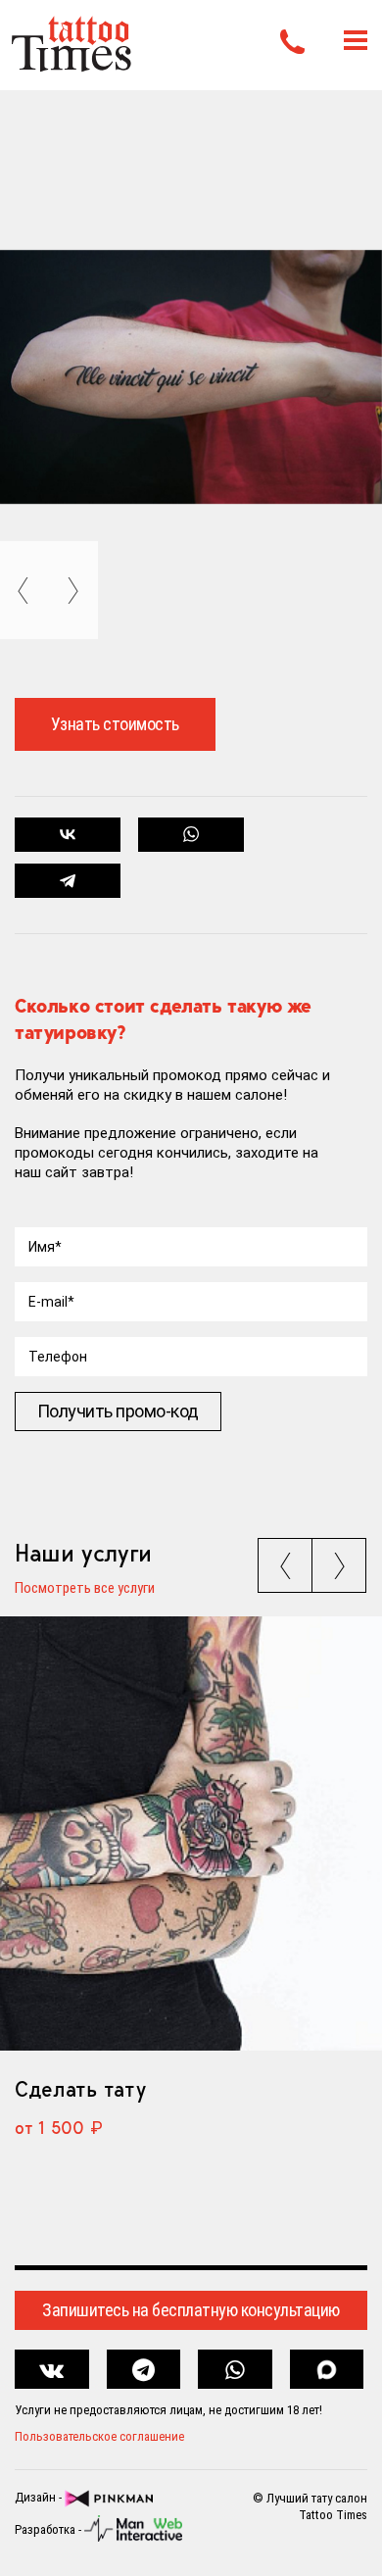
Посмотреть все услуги (85, 1589)
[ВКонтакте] (68, 835)
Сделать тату (80, 2089)
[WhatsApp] (191, 835)
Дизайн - (40, 2498)
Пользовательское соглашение (99, 2436)
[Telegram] (68, 881)
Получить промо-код (118, 1411)
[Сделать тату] (191, 1833)
